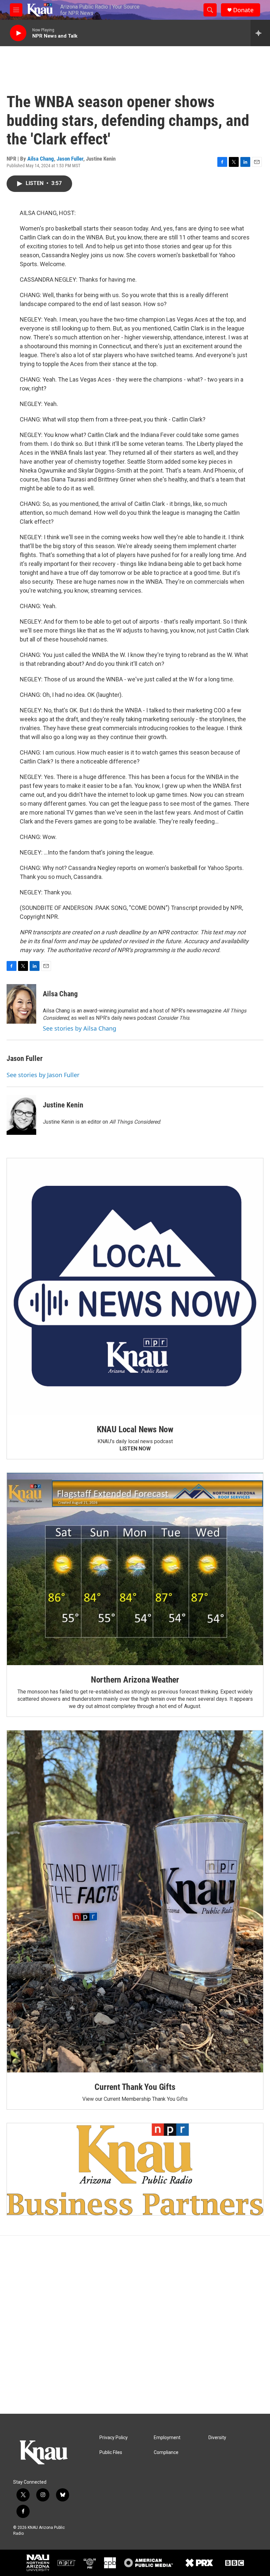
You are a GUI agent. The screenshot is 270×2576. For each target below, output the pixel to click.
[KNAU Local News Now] (135, 1287)
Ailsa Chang (41, 159)
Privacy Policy (114, 2438)
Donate (243, 10)
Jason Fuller (70, 159)
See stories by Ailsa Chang (80, 1028)
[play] (18, 33)
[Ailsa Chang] (21, 1004)
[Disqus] (135, 2325)
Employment (167, 2438)
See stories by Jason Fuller (43, 1075)
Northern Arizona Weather (135, 1680)
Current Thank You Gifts (135, 2087)
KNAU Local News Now (135, 1429)
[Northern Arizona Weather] (135, 1569)
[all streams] (260, 33)
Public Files (111, 2452)
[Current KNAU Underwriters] (135, 2169)
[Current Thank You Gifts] (135, 1901)
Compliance (166, 2452)
